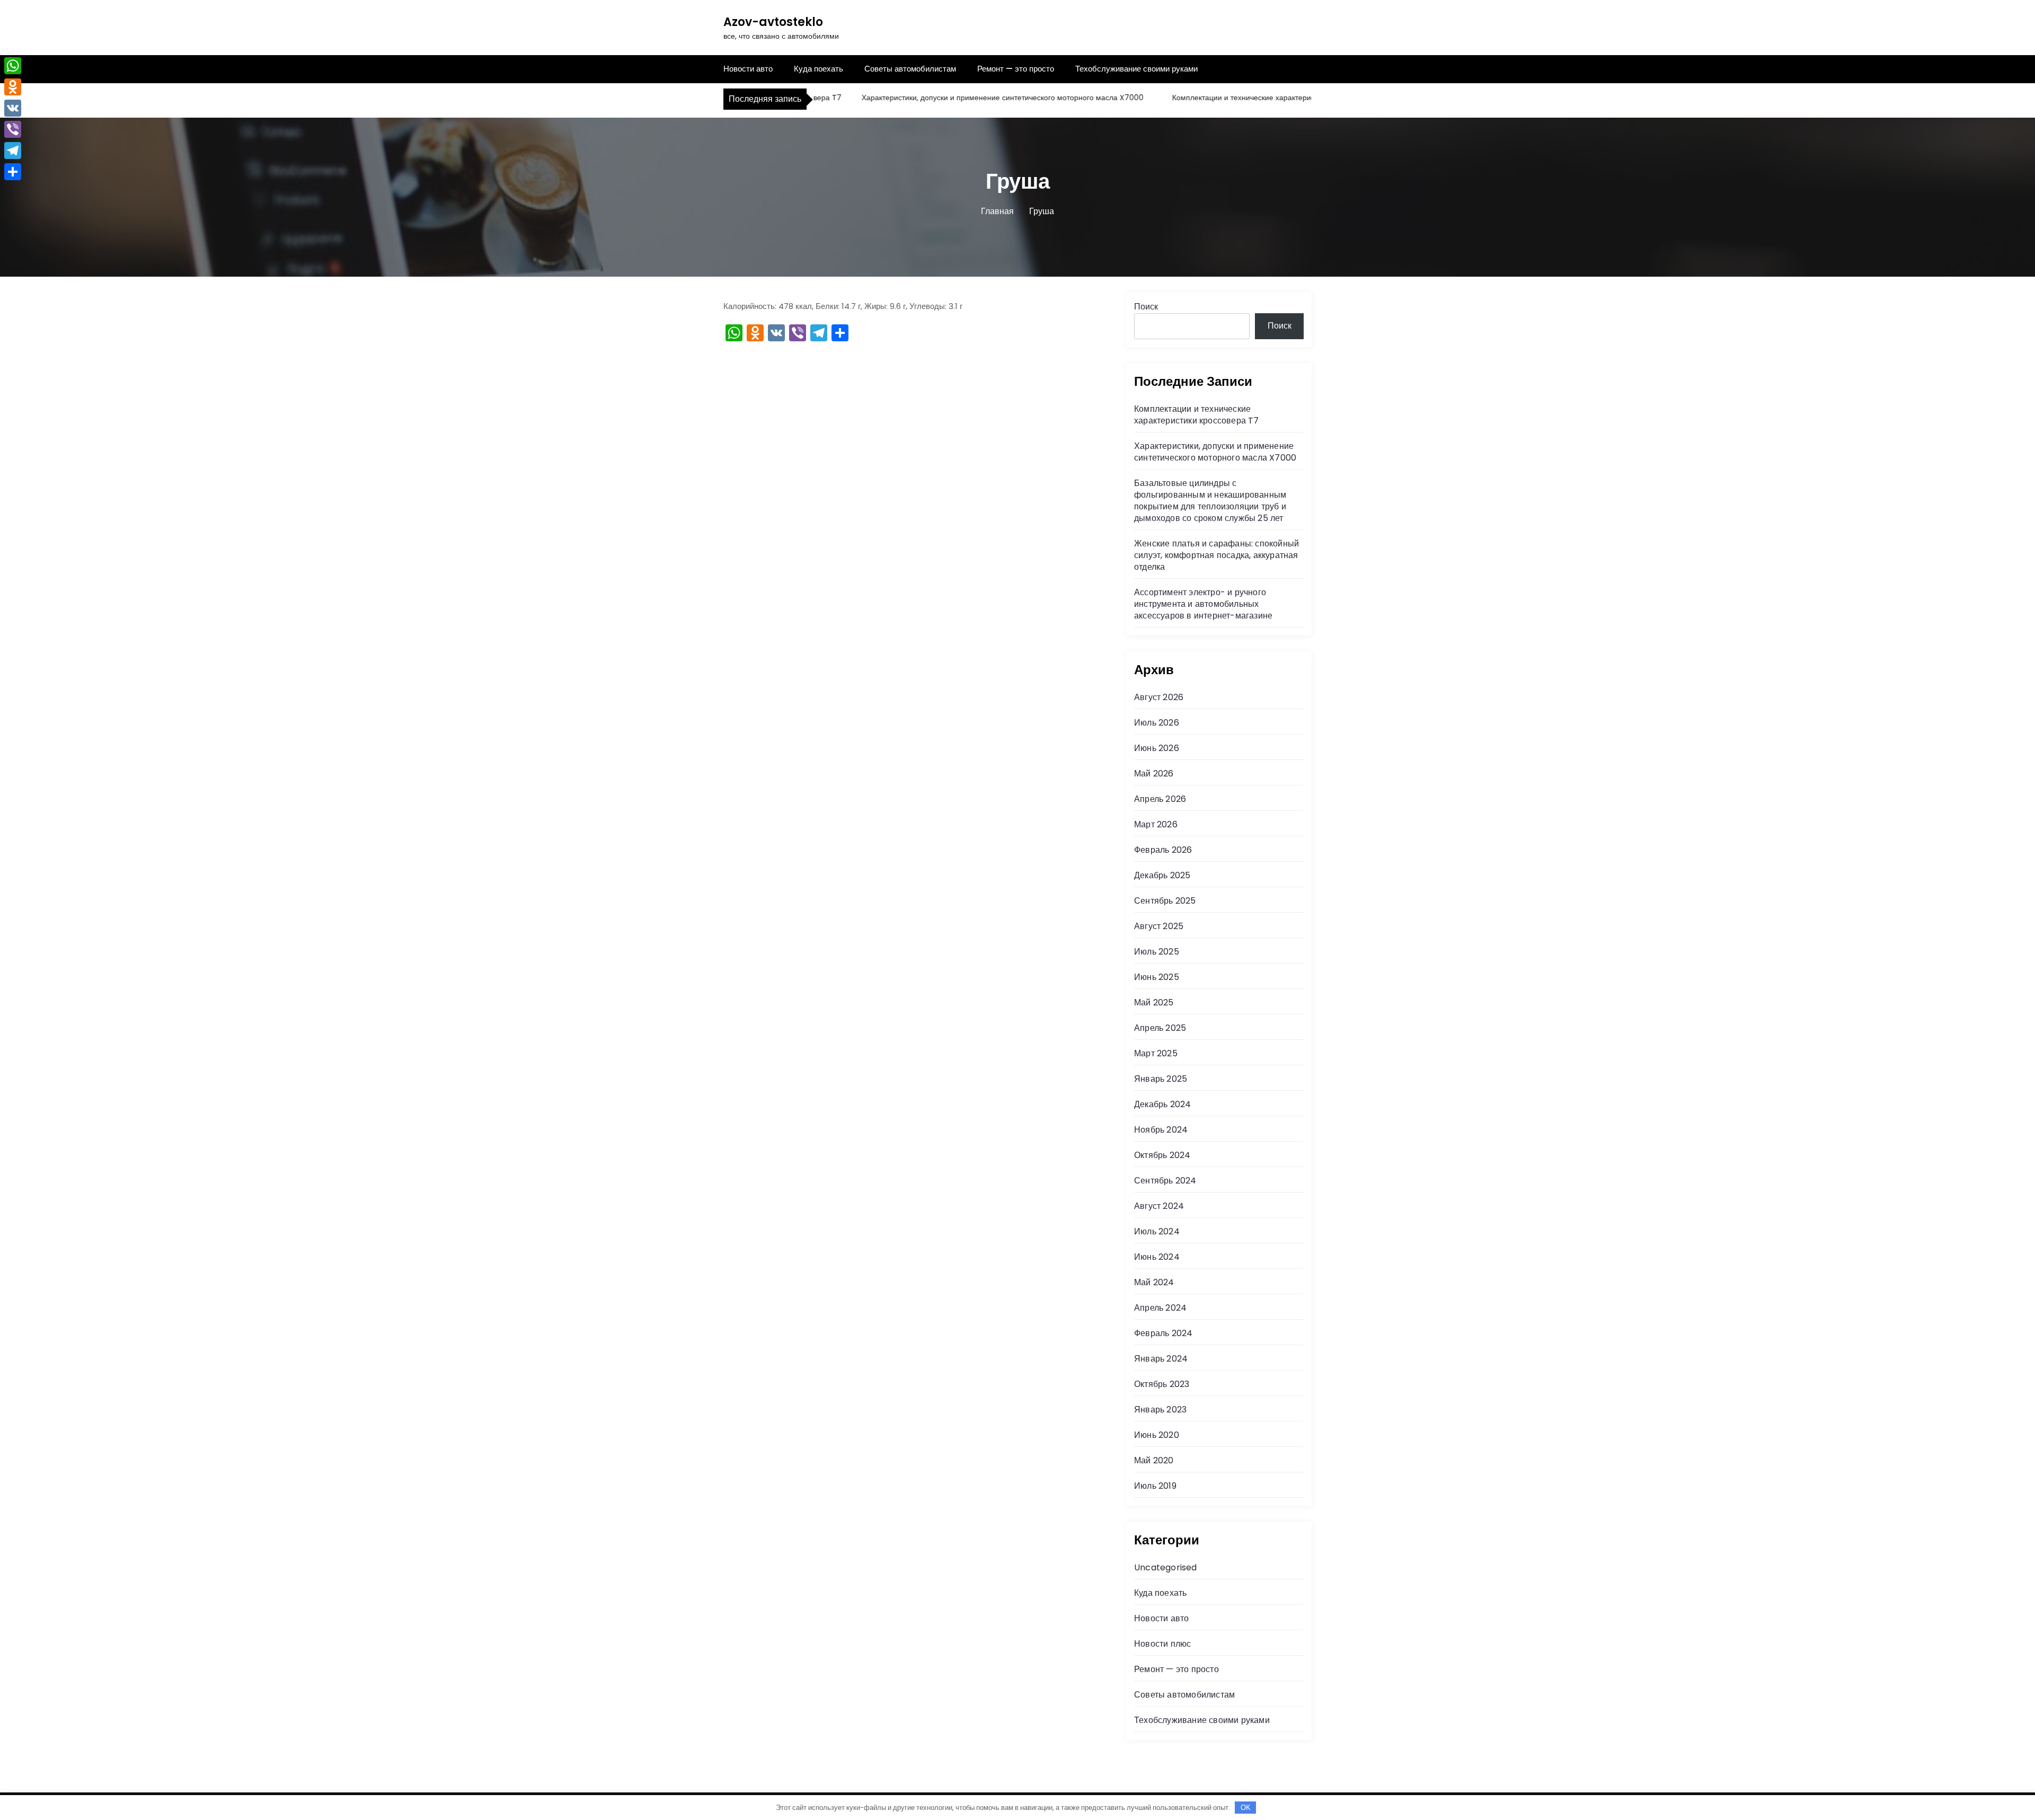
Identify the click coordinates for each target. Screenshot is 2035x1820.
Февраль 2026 (1163, 850)
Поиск (1146, 307)
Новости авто (748, 69)
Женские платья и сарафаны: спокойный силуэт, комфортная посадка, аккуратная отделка (1216, 555)
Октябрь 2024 (1162, 1155)
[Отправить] (13, 172)
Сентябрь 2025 (1165, 901)
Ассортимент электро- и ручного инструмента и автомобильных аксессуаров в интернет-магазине (1203, 604)
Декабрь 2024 (1162, 1104)
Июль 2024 (1157, 1231)
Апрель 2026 (1160, 799)
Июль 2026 (1157, 723)
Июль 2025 (1157, 952)
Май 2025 (1154, 1002)
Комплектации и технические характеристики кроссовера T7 (1238, 98)
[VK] (13, 108)
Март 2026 (1156, 824)
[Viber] (13, 129)
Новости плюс (1162, 1644)
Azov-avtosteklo (773, 22)
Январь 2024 (1161, 1359)
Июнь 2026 (1157, 748)
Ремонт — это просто (1016, 69)
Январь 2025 (1161, 1079)
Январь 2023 (1160, 1410)
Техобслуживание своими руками (1136, 69)
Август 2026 (1159, 697)
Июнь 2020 (1157, 1435)
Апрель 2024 (1160, 1308)
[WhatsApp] (13, 66)
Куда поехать (819, 69)
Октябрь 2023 (1162, 1384)
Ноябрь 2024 (1161, 1130)
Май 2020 (1154, 1460)
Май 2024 (1154, 1282)
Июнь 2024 (1157, 1257)
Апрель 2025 (1160, 1028)
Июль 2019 (1155, 1486)
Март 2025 (1156, 1053)
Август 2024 (1159, 1206)
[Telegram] (13, 151)
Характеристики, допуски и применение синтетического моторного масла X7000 (963, 98)
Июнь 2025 (1157, 977)
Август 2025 (1159, 926)
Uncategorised (1166, 1567)
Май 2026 (1154, 774)
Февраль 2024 (1163, 1333)
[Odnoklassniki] (13, 87)
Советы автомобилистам (910, 69)
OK (1246, 1808)
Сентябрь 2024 (1165, 1181)
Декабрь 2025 (1162, 875)
